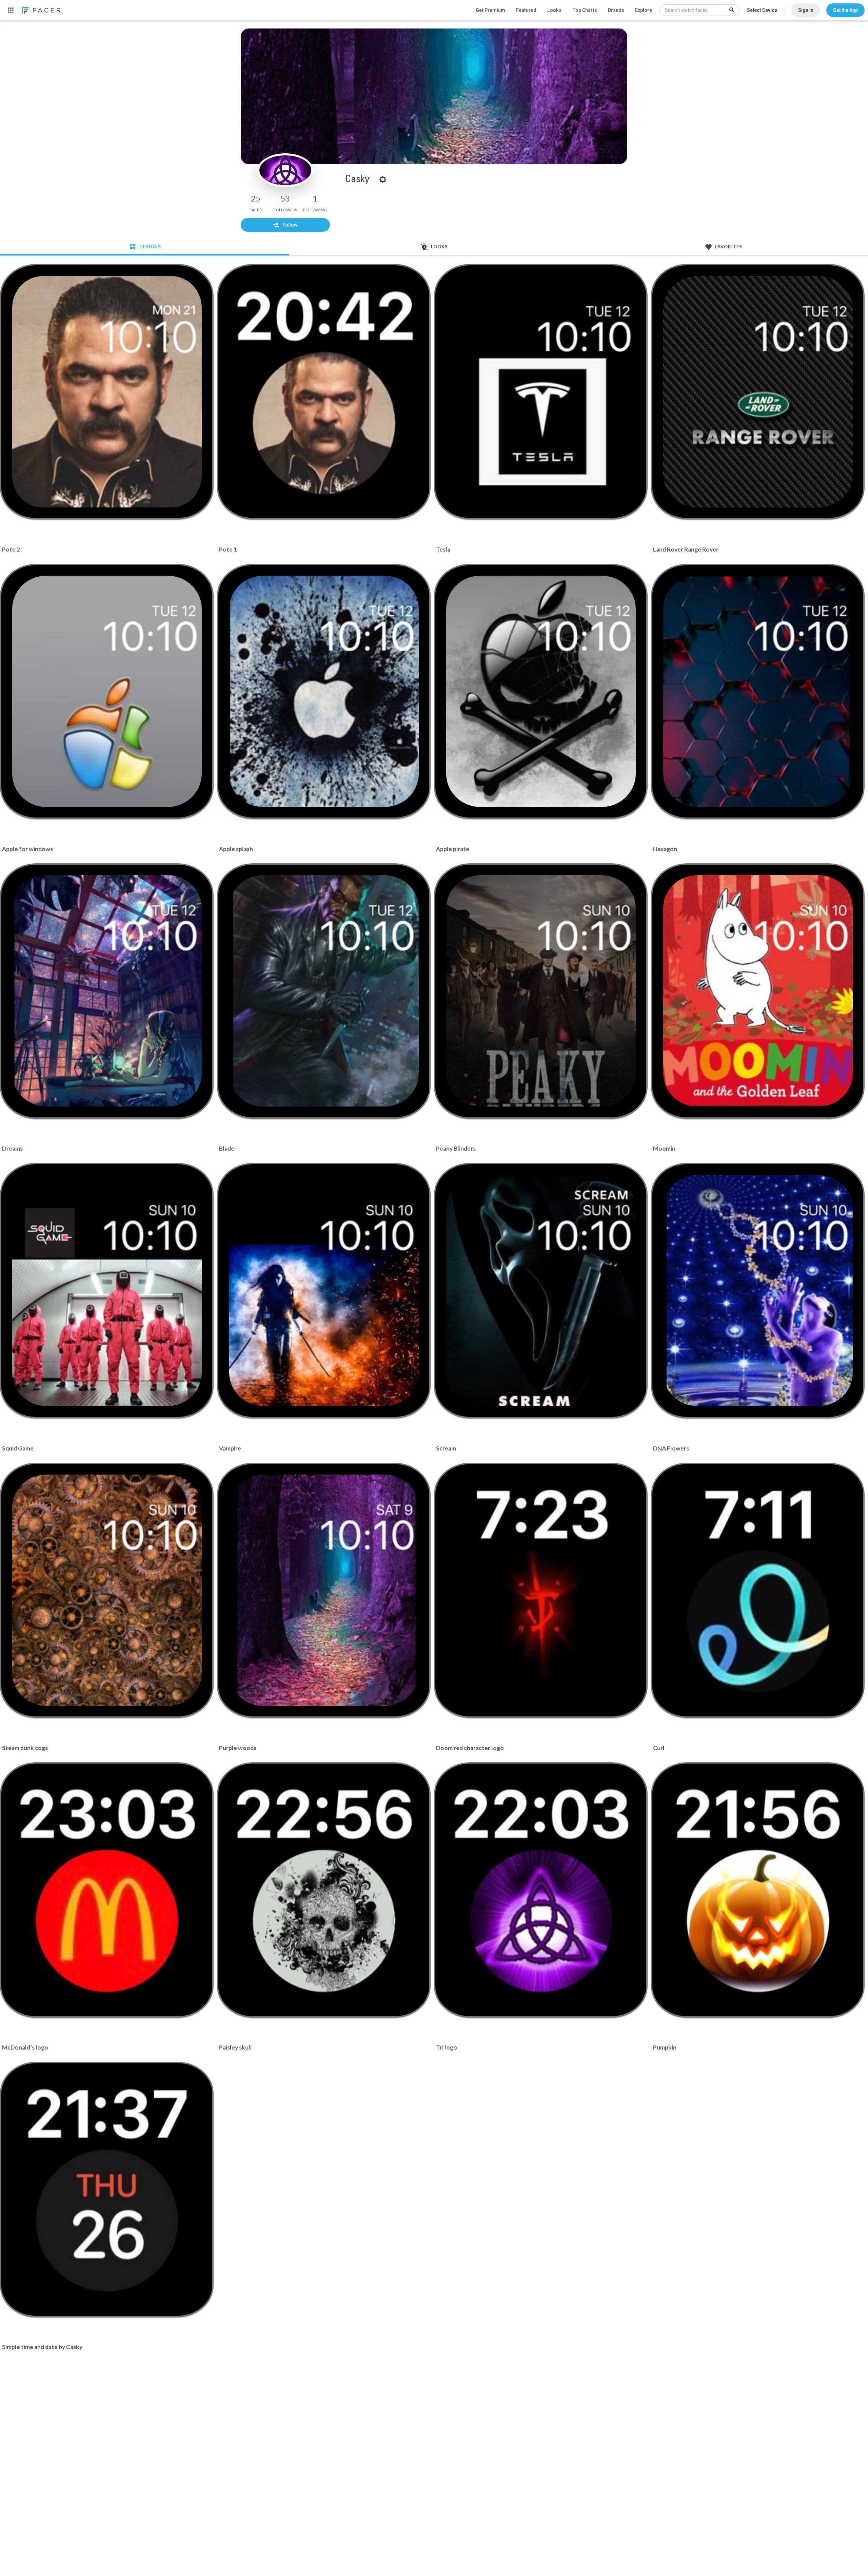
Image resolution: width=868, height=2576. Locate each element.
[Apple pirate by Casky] (541, 691)
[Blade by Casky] (324, 991)
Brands (616, 10)
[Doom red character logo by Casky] (541, 1590)
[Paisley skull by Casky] (324, 1890)
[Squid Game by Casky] (107, 1291)
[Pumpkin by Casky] (758, 1890)
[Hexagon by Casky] (758, 691)
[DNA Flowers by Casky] (758, 1291)
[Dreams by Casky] (107, 991)
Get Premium (490, 10)
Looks (554, 10)
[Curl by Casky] (758, 1590)
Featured (526, 10)
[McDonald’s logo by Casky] (107, 1890)
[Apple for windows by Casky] (107, 691)
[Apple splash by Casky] (324, 691)
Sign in (806, 10)
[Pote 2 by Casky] (107, 392)
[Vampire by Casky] (324, 1291)
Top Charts (585, 10)
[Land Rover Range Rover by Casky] (758, 392)
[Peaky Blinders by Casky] (541, 991)
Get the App (845, 10)
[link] (41, 10)
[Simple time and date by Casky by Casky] (107, 2190)
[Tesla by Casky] (541, 392)
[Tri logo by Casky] (541, 1890)
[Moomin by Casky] (758, 991)
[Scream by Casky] (541, 1291)
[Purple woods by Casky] (324, 1590)
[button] (845, 10)
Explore (644, 10)
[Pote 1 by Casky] (324, 392)
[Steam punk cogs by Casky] (107, 1590)
